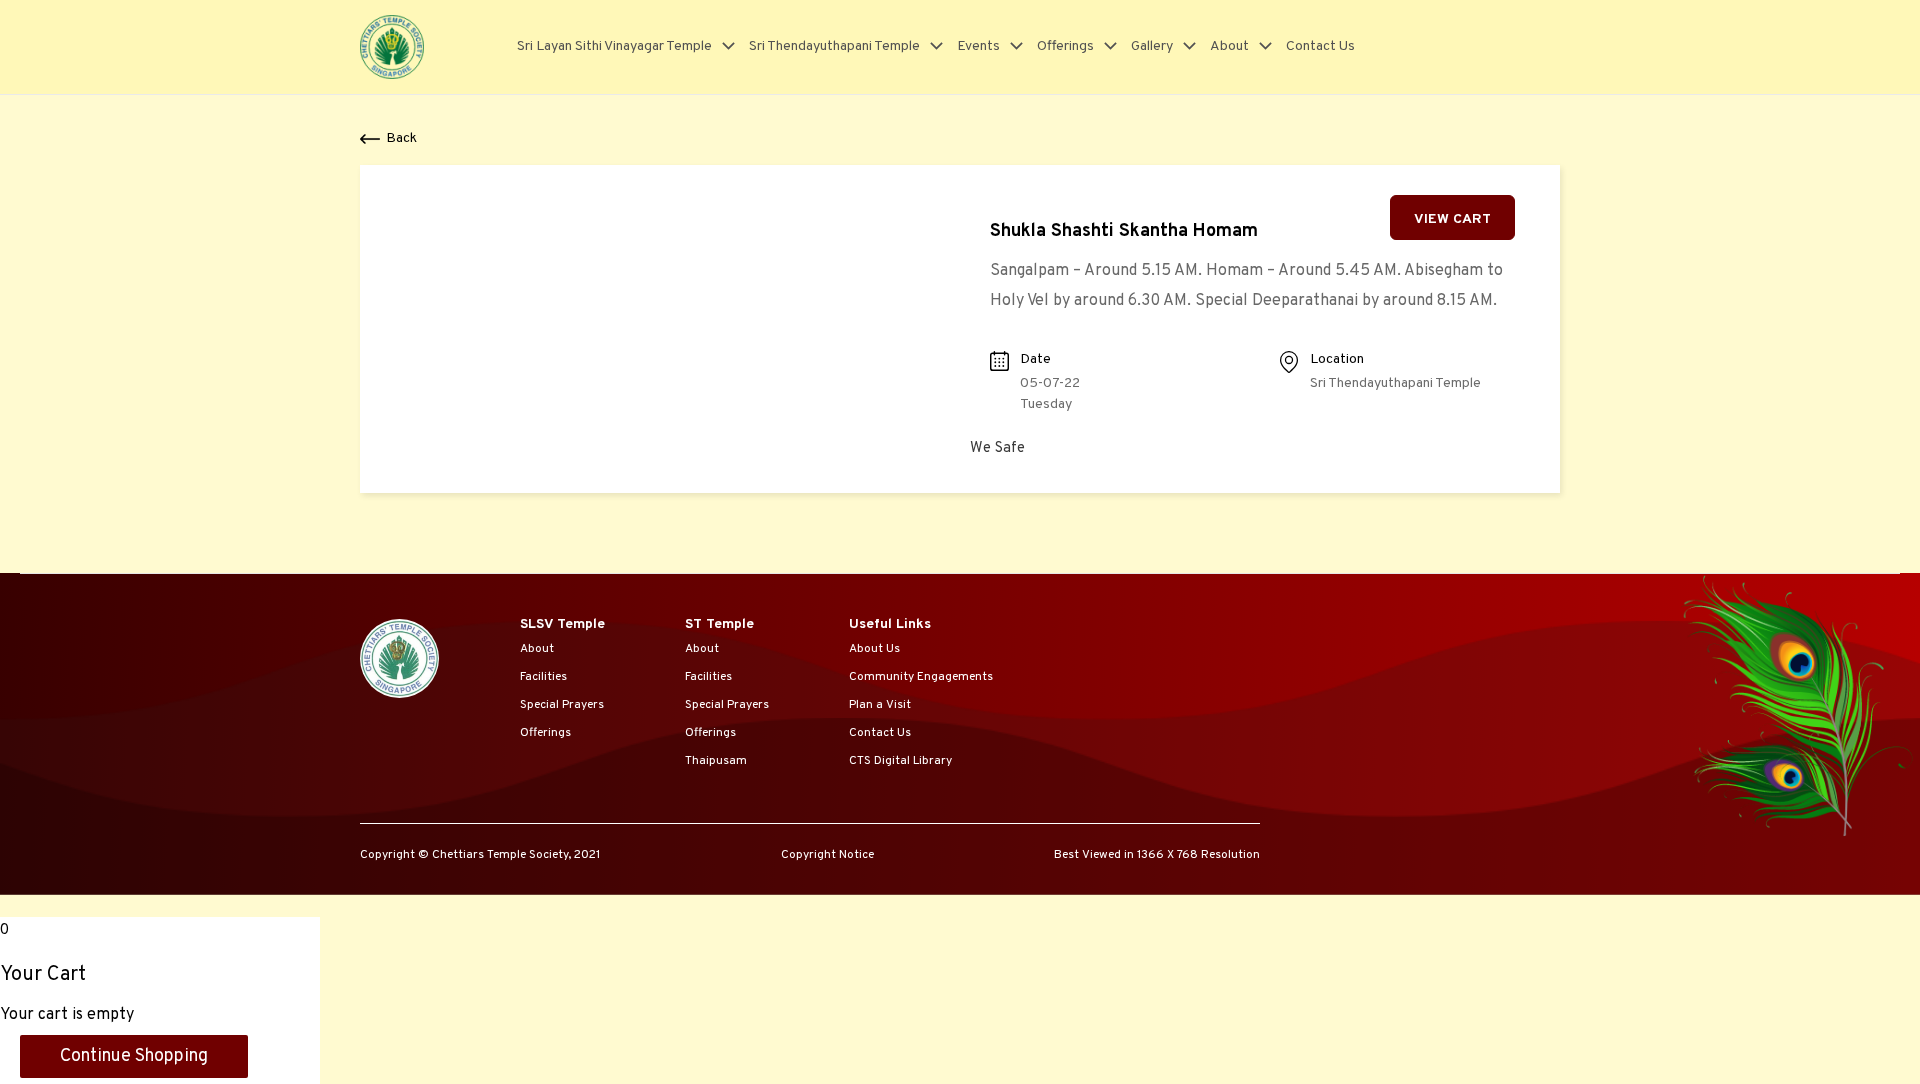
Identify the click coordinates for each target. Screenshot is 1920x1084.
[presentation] (723, 46)
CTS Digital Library (900, 761)
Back (401, 138)
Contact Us (1320, 46)
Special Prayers (562, 705)
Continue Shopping (134, 1056)
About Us (874, 649)
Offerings (1065, 46)
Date (1035, 359)
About (1229, 46)
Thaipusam (716, 761)
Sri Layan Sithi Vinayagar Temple (614, 46)
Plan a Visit (880, 705)
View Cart (1452, 219)
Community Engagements (921, 677)
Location (1337, 359)
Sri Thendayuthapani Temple (834, 46)
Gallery (1152, 46)
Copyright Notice (827, 855)
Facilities (543, 677)
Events (978, 46)
